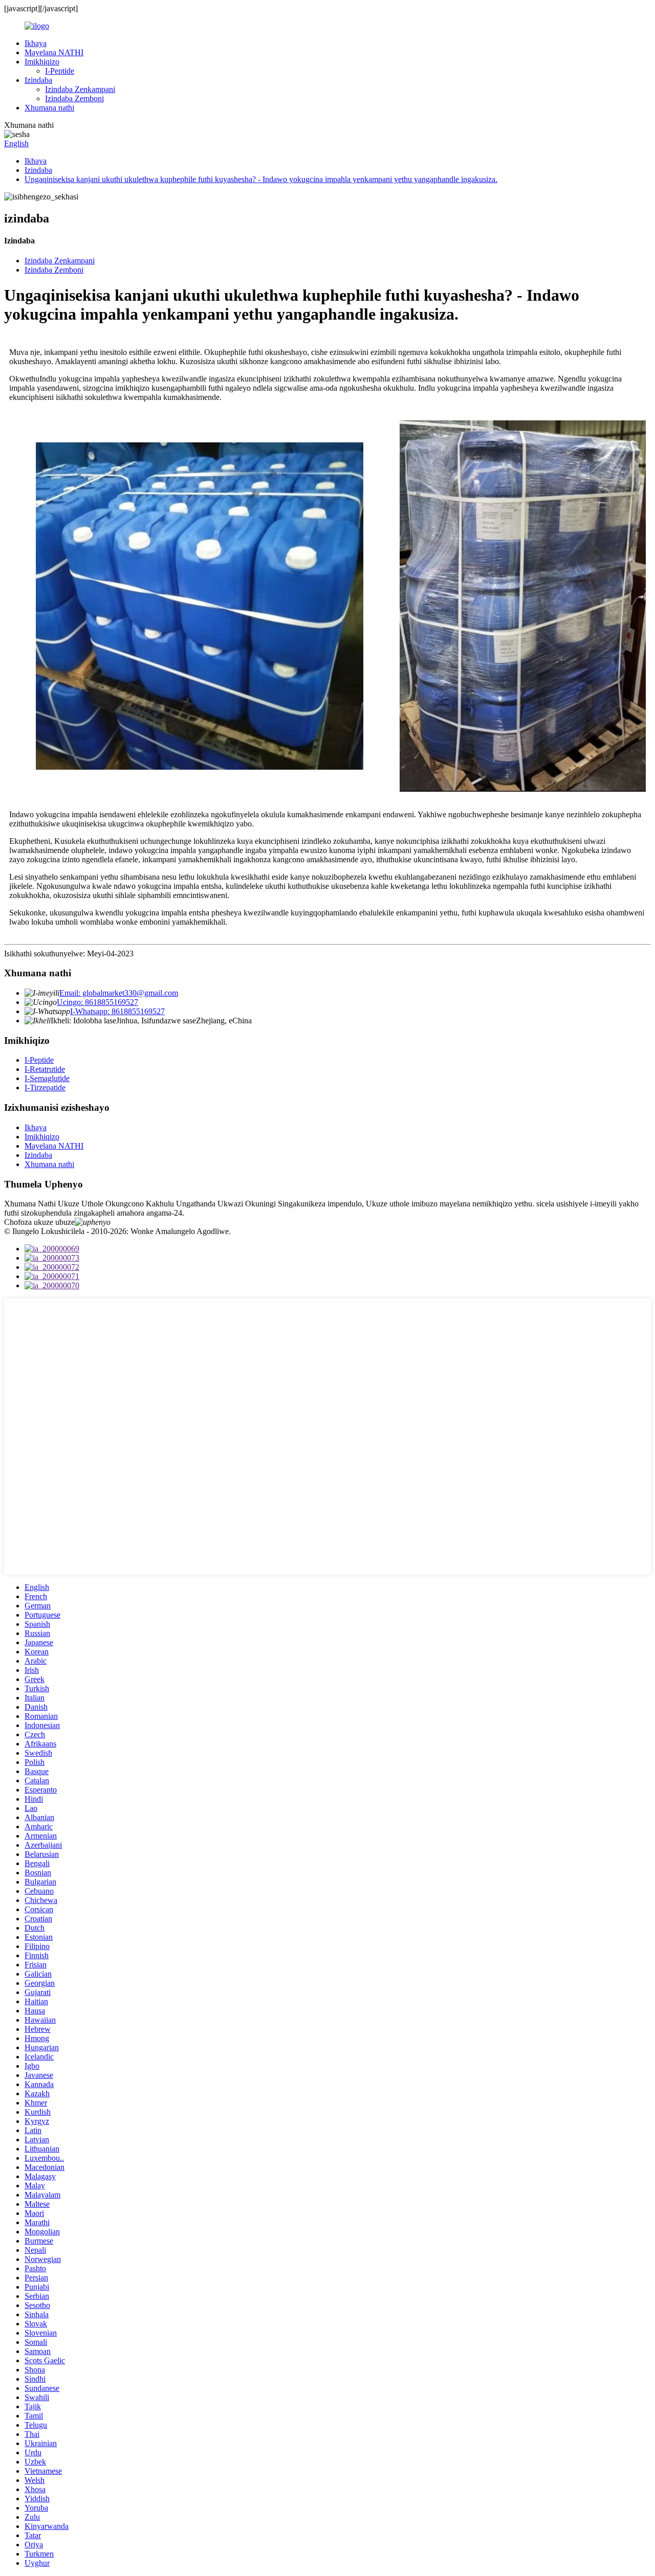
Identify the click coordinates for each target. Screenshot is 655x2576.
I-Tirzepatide (45, 1088)
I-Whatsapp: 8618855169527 (117, 1011)
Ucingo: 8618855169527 (97, 1002)
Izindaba (38, 80)
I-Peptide (60, 71)
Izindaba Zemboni (74, 98)
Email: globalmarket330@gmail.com (119, 993)
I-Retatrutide (45, 1069)
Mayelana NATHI (54, 52)
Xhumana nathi (49, 108)
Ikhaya (36, 43)
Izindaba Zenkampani (80, 89)
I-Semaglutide (47, 1078)
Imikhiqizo (42, 62)
